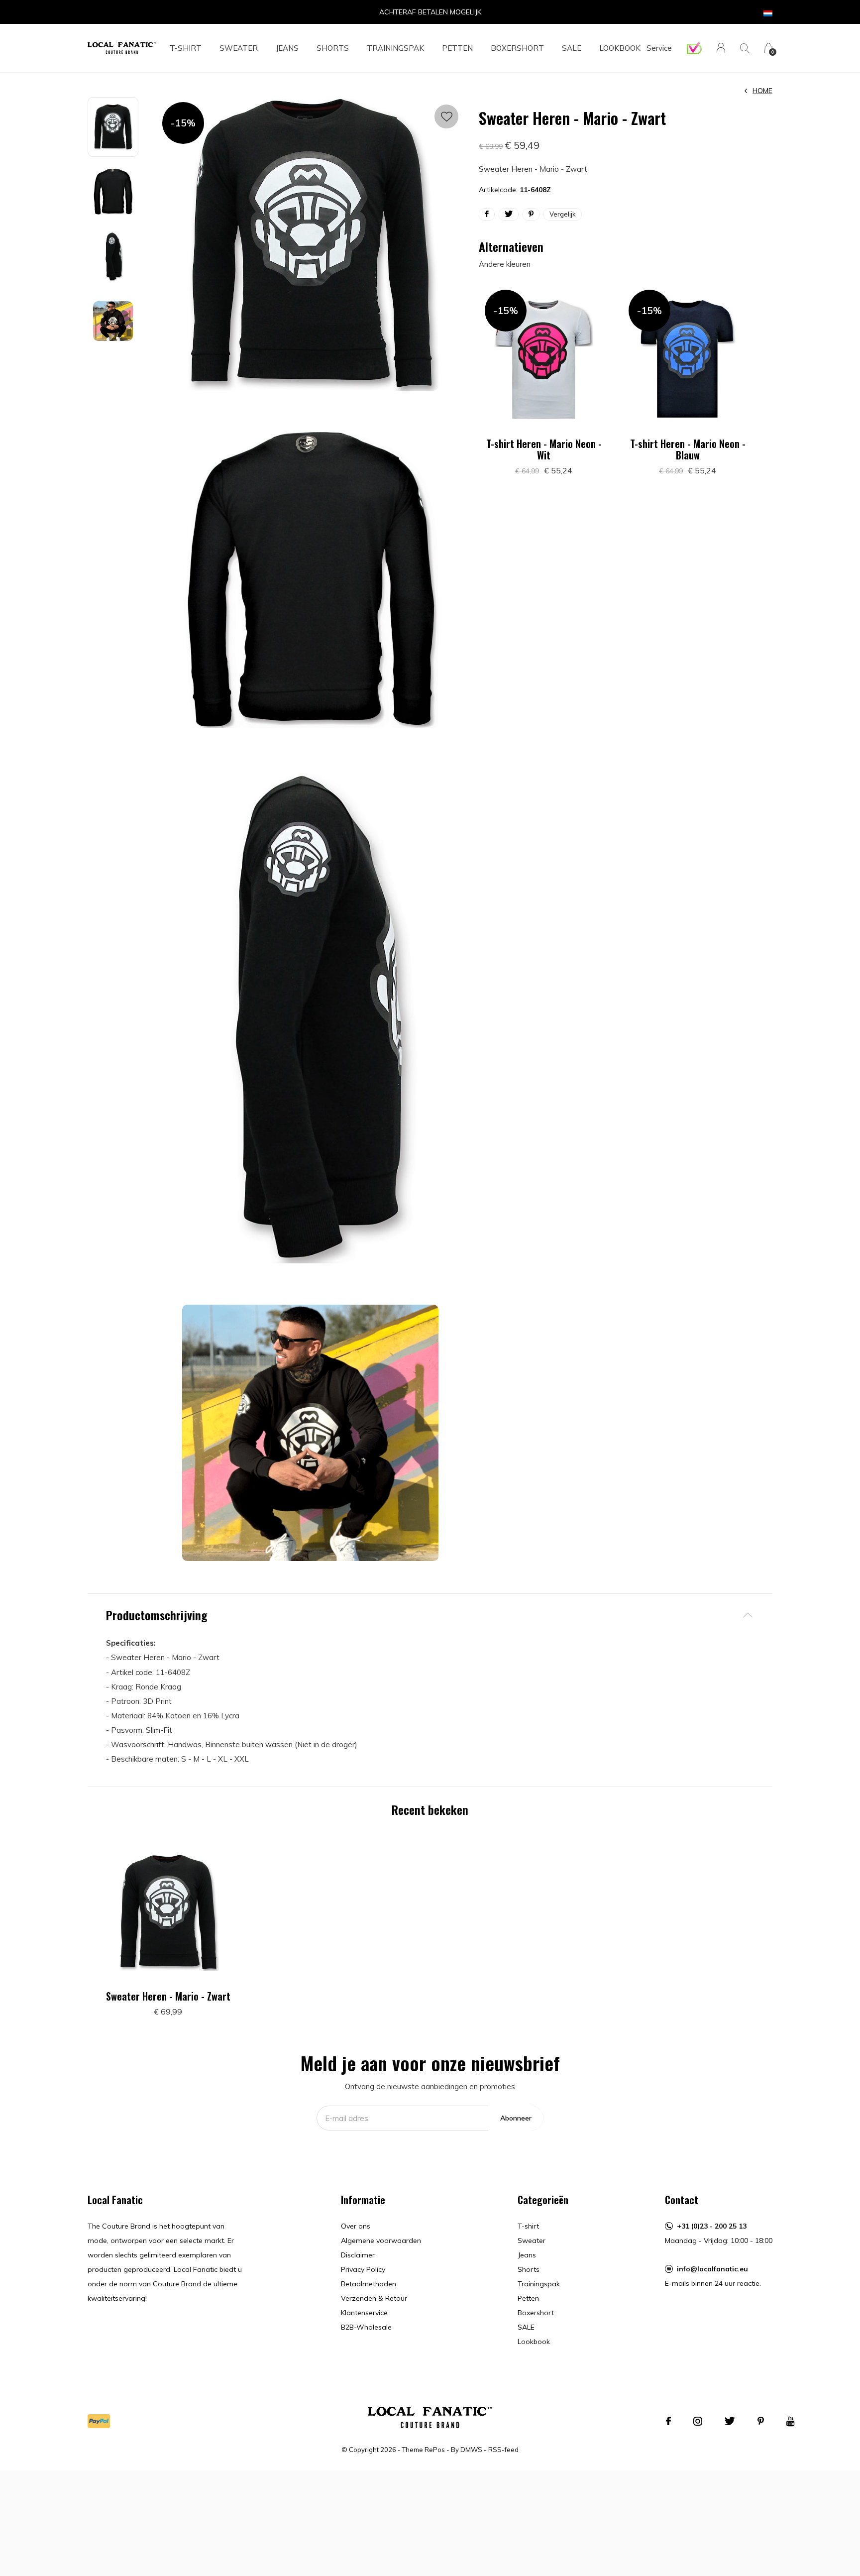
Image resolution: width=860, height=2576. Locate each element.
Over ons (356, 2226)
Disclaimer (358, 2255)
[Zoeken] (745, 48)
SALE (572, 48)
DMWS (471, 2450)
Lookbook (620, 48)
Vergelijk (563, 214)
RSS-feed (503, 2450)
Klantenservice (364, 2313)
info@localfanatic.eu (712, 2269)
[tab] (430, 1615)
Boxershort (517, 48)
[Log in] (721, 48)
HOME (762, 91)
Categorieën (543, 2200)
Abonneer (516, 2118)
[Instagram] (698, 2421)
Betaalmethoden (369, 2284)
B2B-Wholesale (366, 2327)
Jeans (287, 48)
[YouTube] (791, 2421)
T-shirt (186, 48)
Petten (457, 48)
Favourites (446, 116)
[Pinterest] (761, 2421)
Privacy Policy (363, 2269)
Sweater (239, 48)
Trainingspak (395, 48)
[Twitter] (730, 2421)
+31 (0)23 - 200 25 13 (712, 2226)
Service (659, 48)
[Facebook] (668, 2421)
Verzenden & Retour (374, 2298)
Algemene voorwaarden (381, 2240)
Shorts (333, 48)
